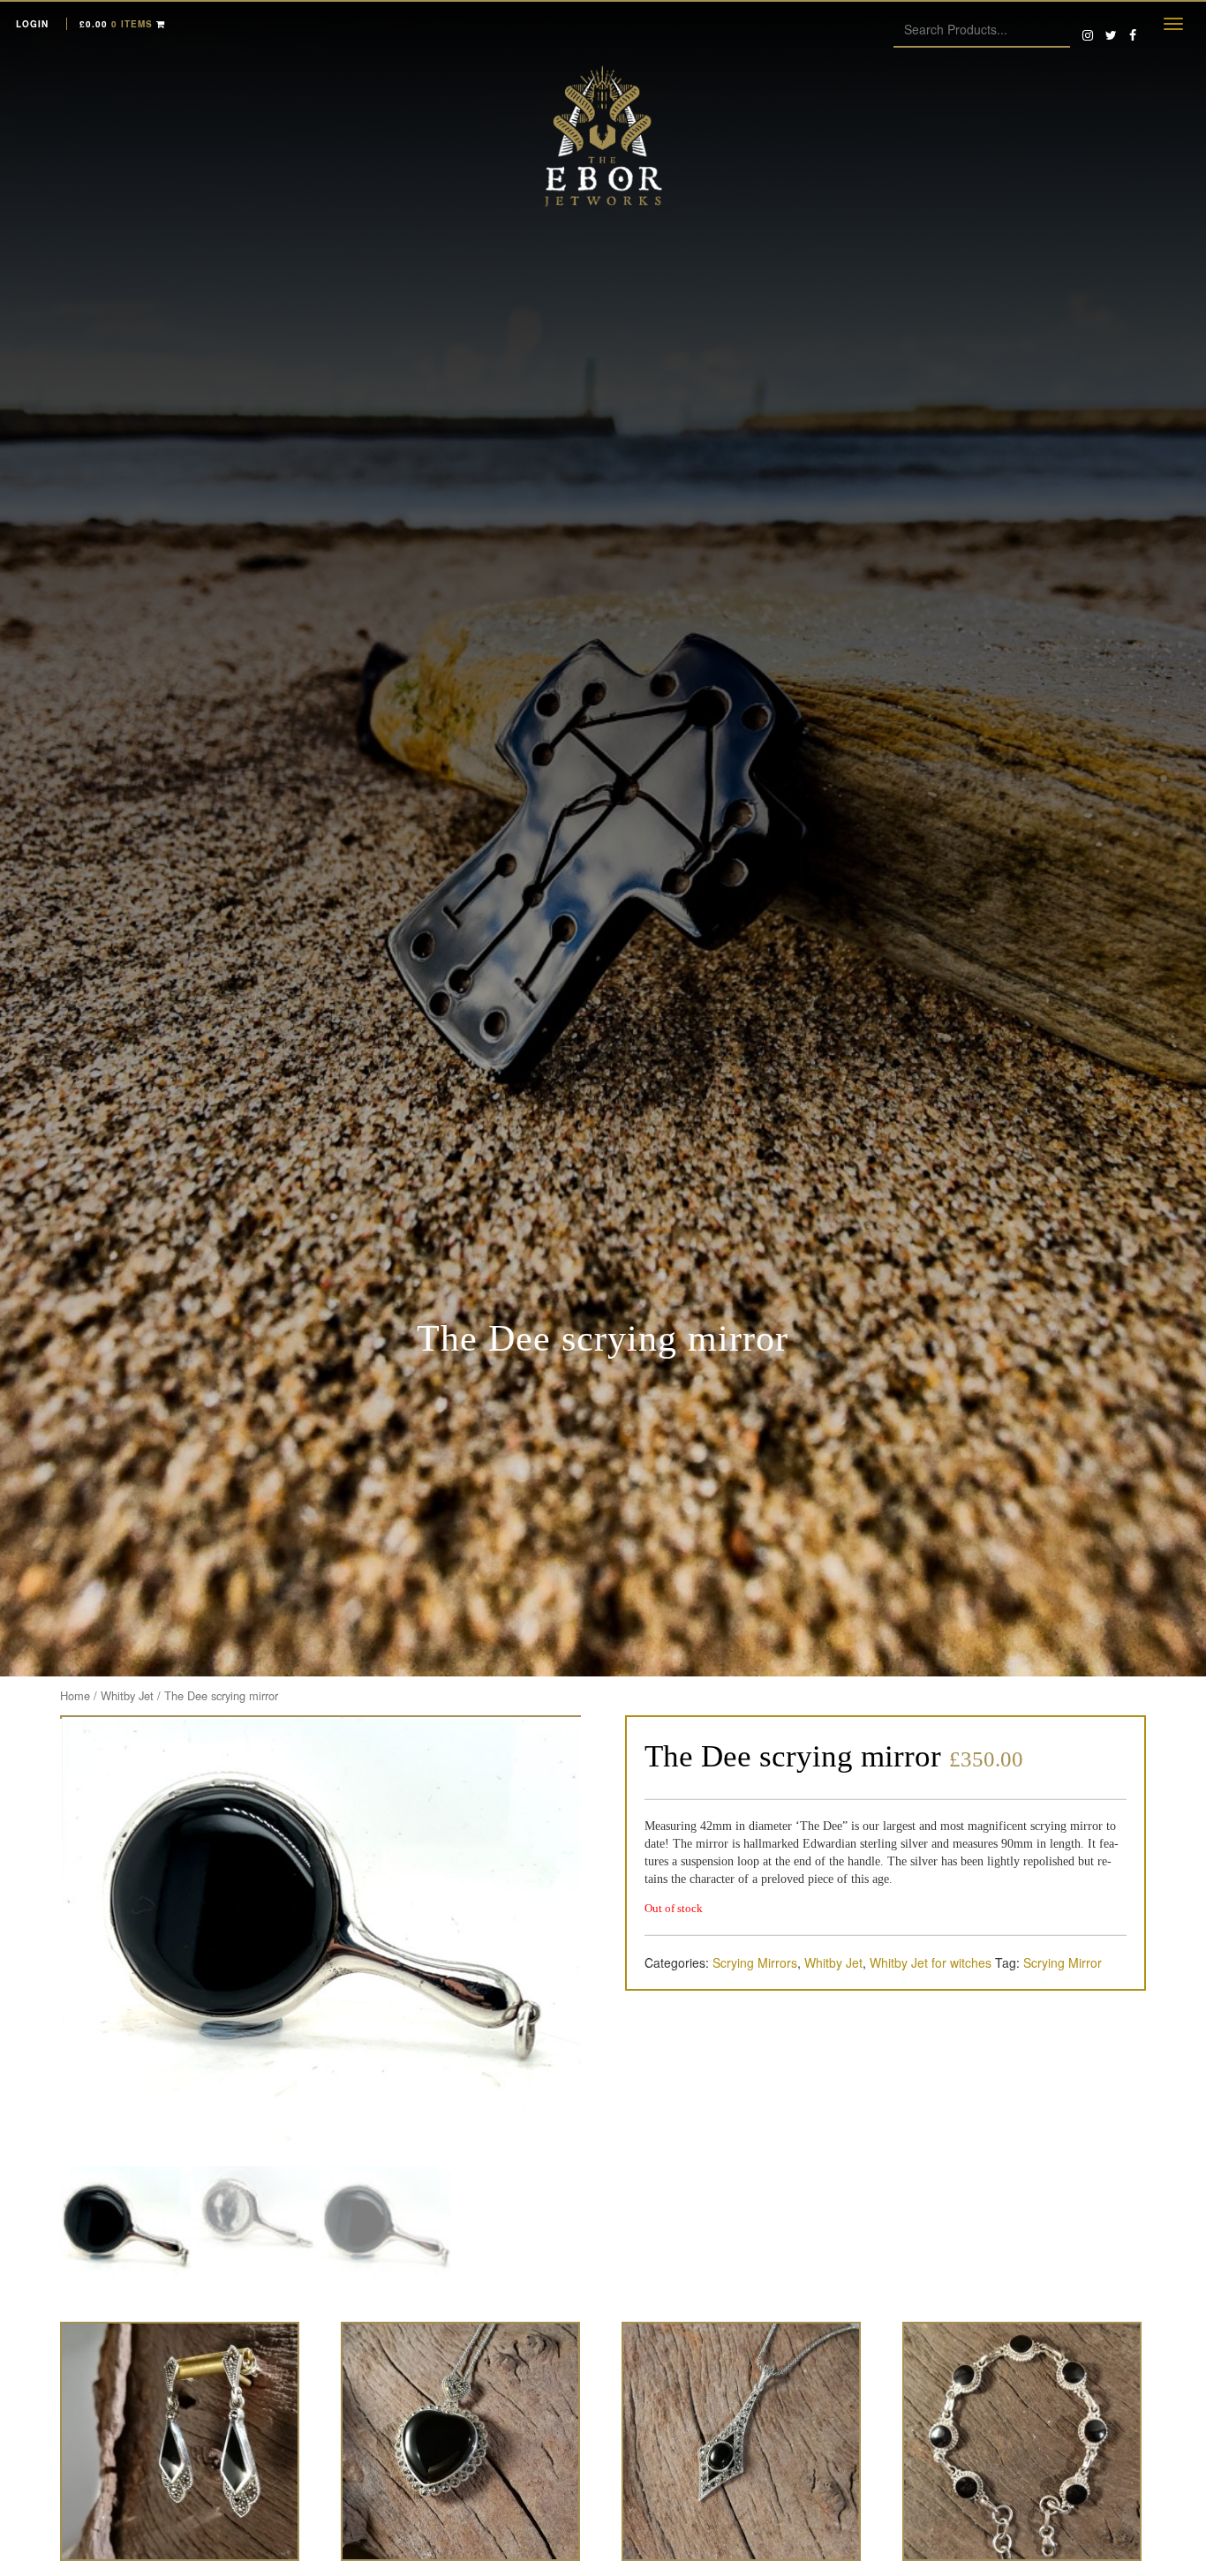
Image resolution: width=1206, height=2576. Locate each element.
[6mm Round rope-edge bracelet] (1022, 2441)
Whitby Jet (127, 1695)
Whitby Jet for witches (931, 1962)
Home (75, 1695)
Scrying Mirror (1063, 1962)
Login (32, 24)
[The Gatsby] (741, 2441)
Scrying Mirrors (755, 1962)
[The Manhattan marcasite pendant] (460, 2441)
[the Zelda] (180, 2441)
